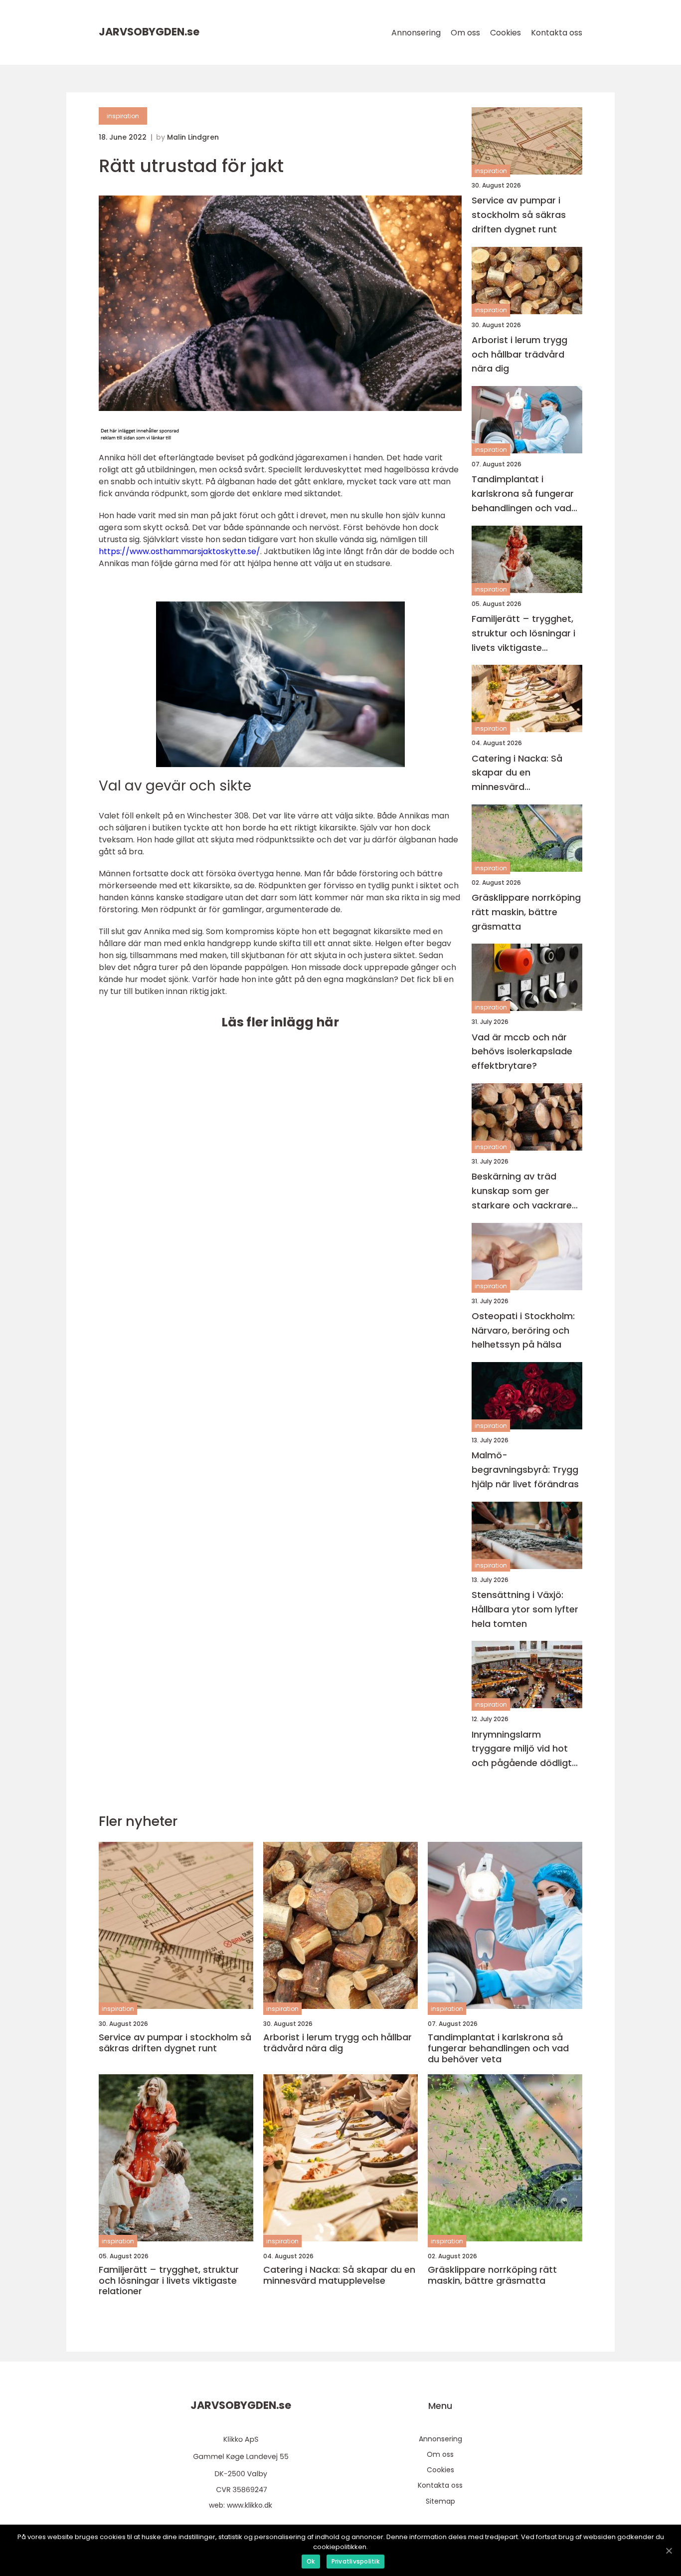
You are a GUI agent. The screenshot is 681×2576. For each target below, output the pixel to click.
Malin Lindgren (193, 137)
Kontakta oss (557, 33)
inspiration (123, 116)
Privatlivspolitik (355, 2561)
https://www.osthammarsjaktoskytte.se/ (179, 551)
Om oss (465, 33)
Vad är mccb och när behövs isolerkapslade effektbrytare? (522, 1052)
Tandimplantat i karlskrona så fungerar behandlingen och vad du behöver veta (523, 494)
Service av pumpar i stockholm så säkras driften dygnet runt (519, 215)
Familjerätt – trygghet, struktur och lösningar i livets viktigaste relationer (523, 634)
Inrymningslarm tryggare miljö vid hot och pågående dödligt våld (522, 1749)
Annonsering (416, 33)
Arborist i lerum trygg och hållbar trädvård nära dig (519, 354)
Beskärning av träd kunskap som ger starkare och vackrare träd (522, 1191)
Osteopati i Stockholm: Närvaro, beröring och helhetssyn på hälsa (523, 1330)
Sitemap (440, 2501)
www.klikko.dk (250, 2505)
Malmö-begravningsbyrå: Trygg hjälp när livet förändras (525, 1470)
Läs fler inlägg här (280, 1022)
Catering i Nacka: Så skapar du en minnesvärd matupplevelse (517, 773)
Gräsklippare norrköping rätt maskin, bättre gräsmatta (526, 912)
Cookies (506, 33)
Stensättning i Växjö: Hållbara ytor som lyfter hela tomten (525, 1609)
